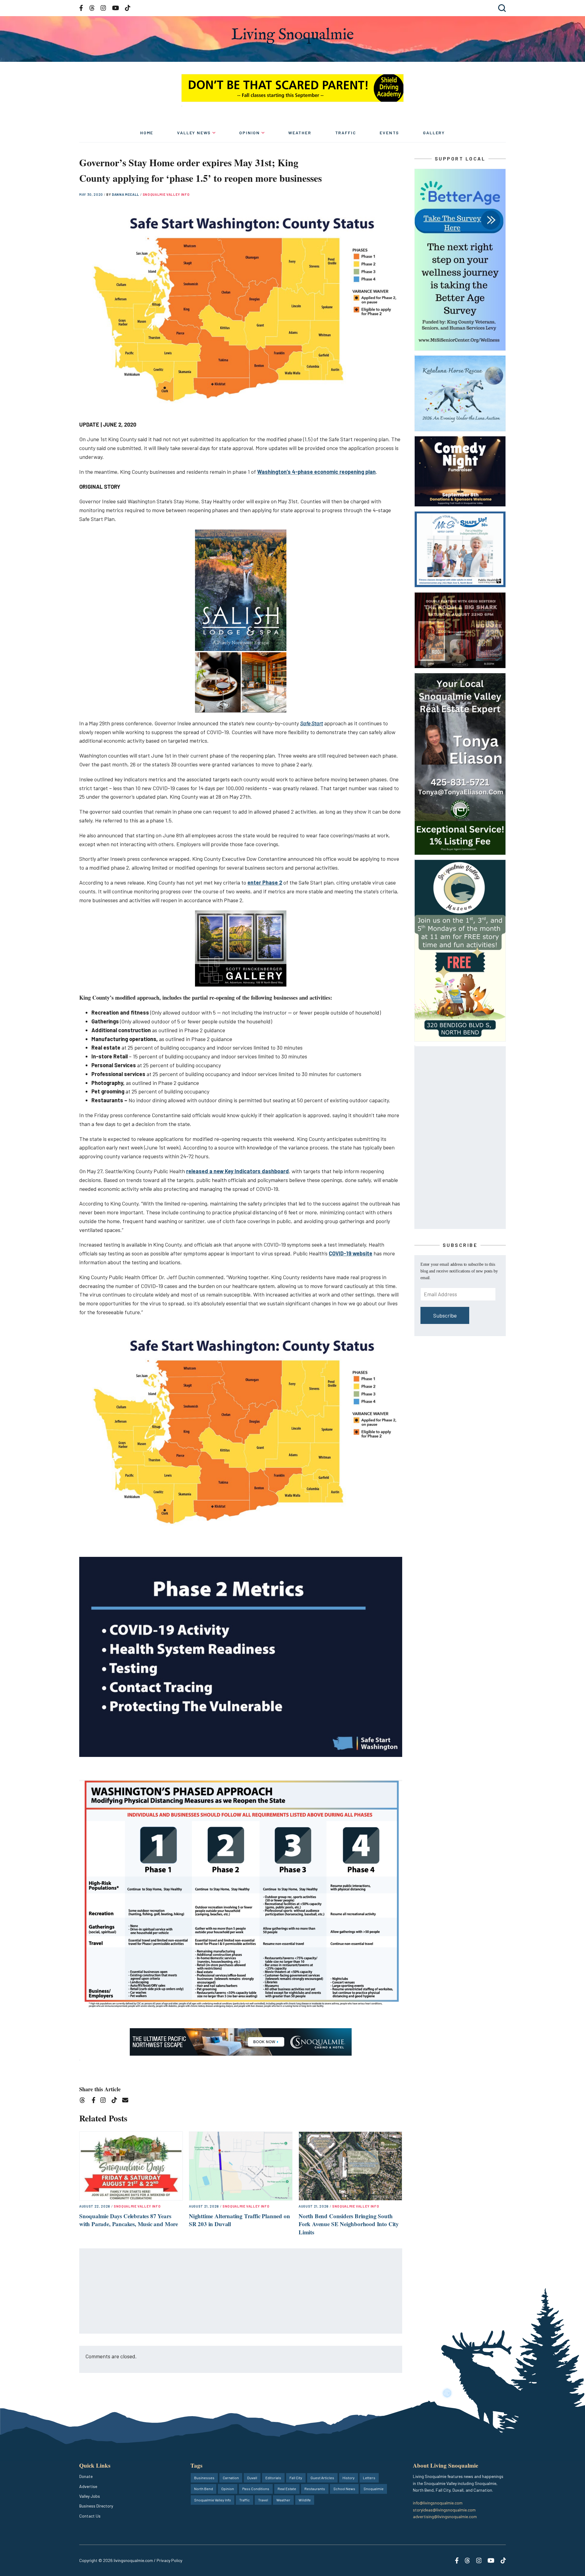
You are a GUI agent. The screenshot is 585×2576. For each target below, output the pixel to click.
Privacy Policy (169, 2560)
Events (389, 133)
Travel (263, 2500)
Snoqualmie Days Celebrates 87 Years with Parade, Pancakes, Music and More (129, 2220)
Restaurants (315, 2489)
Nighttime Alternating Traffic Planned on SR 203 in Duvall (239, 2220)
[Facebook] (95, 2101)
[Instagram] (105, 2101)
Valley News (194, 133)
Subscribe (445, 1315)
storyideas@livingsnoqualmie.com (444, 2510)
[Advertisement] (241, 2291)
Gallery (434, 133)
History (349, 2478)
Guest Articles (322, 2478)
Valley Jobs (90, 2496)
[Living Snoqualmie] (292, 36)
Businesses (204, 2478)
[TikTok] (116, 2101)
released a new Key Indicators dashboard (238, 1171)
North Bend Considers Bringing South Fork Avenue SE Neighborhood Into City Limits (349, 2224)
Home (147, 133)
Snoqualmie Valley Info (166, 194)
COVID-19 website (351, 1253)
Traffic (346, 133)
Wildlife (305, 2500)
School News (344, 2489)
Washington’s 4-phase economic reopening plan (316, 472)
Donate (86, 2476)
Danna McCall (126, 194)
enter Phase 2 (265, 882)
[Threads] (84, 2101)
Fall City (296, 2478)
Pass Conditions (256, 2489)
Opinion (250, 133)
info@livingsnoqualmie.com (438, 2503)
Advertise (88, 2486)
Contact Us (90, 2516)
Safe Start (312, 723)
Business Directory (96, 2506)
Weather (300, 133)
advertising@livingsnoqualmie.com (445, 2516)
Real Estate (287, 2489)
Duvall (252, 2478)
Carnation (231, 2478)
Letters (369, 2478)
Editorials (273, 2478)
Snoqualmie (374, 2489)
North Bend (204, 2489)
